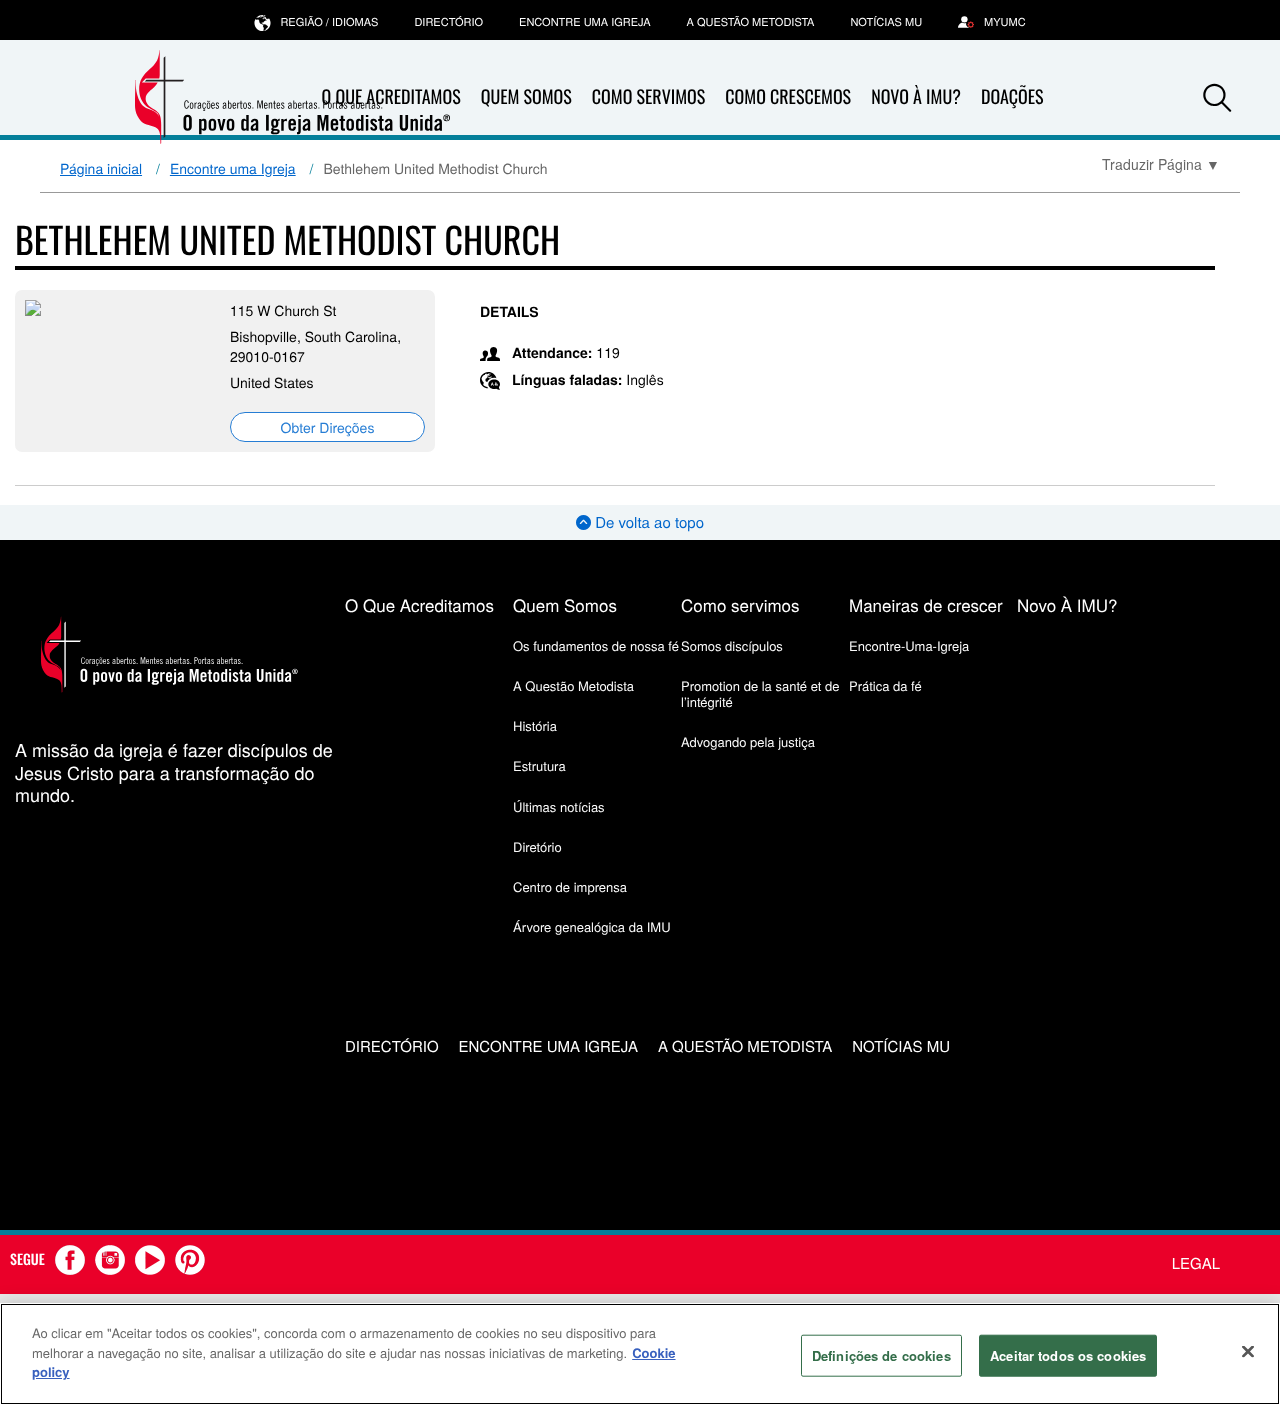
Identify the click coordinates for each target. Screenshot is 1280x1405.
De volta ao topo (647, 522)
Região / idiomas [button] (329, 22)
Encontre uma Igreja (233, 168)
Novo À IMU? (916, 97)
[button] (1217, 98)
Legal (1196, 1263)
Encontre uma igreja (585, 22)
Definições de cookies (881, 1355)
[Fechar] (1248, 1352)
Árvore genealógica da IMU (592, 926)
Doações (1012, 97)
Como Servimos (648, 97)
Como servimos (740, 604)
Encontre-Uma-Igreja (909, 645)
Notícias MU (886, 22)
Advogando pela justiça (748, 741)
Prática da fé (885, 685)
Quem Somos (526, 97)
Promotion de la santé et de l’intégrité (760, 693)
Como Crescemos (788, 97)
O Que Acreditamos (419, 604)
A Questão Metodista (751, 22)
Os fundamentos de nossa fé (596, 645)
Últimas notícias (559, 806)
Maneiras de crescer (926, 604)
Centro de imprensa (570, 886)
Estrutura (539, 765)
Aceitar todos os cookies (1068, 1355)
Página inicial (101, 168)
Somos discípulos (732, 645)
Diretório (537, 846)
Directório (448, 22)
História (535, 725)
